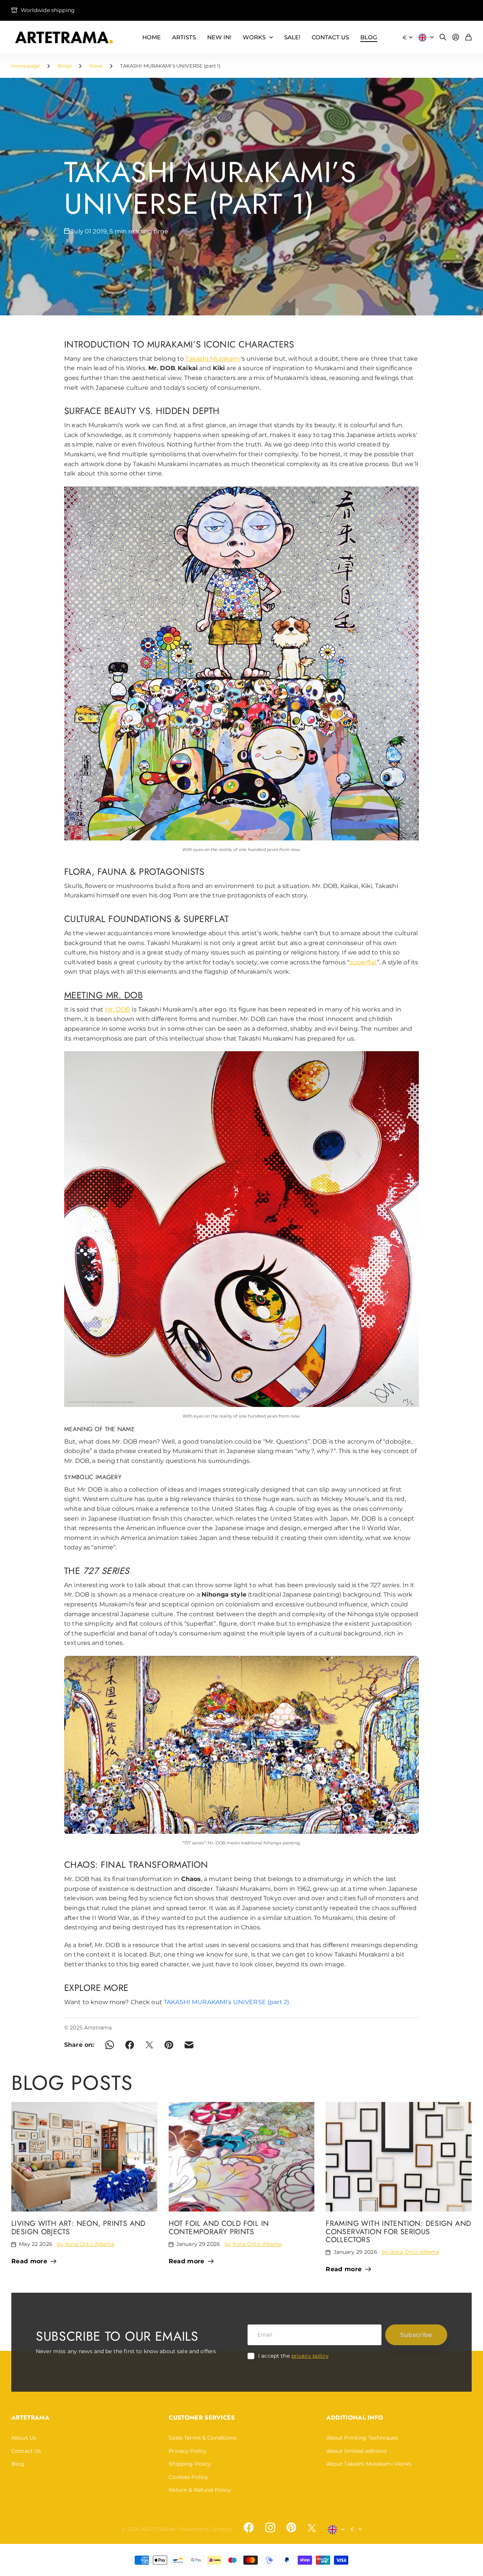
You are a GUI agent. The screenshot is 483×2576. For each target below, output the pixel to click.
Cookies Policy (188, 2477)
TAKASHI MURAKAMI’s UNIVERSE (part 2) (226, 2002)
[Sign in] (456, 38)
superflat (363, 962)
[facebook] (249, 2528)
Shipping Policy (190, 2464)
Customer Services (202, 2418)
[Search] (443, 38)
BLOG (369, 37)
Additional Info (355, 2418)
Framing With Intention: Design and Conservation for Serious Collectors (398, 2231)
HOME (152, 37)
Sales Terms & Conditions (202, 2438)
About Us (24, 2438)
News (96, 66)
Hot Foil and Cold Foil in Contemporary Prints (219, 2227)
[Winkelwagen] (468, 38)
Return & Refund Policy (200, 2490)
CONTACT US (330, 37)
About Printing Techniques (362, 2438)
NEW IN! (219, 37)
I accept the (293, 2356)
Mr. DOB (118, 1009)
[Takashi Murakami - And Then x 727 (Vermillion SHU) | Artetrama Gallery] (241, 1229)
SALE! (292, 37)
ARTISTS (184, 37)
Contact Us (26, 2451)
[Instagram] (270, 2528)
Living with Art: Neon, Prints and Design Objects (78, 2227)
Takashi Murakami (213, 359)
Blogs (65, 66)
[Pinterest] (291, 2528)
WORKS (254, 37)
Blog (18, 2464)
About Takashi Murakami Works (369, 2464)
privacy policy (310, 2356)
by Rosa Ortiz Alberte (86, 2244)
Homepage (26, 66)
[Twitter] (312, 2528)
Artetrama (30, 2418)
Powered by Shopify (205, 2529)
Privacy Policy (188, 2451)
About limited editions (357, 2451)
